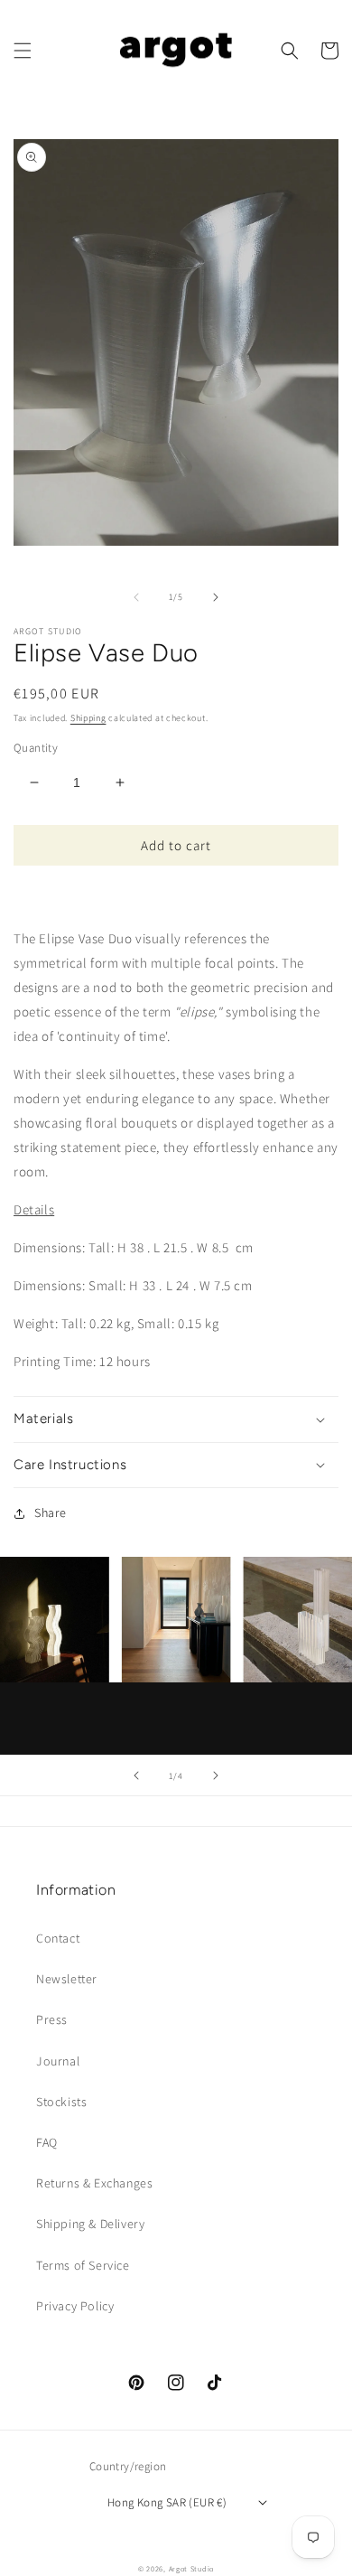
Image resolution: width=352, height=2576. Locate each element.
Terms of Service (83, 2265)
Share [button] (51, 1513)
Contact (58, 1938)
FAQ (47, 2142)
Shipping (88, 718)
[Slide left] (136, 597)
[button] (23, 51)
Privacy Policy (75, 2306)
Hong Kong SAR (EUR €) (167, 2502)
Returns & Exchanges (94, 2183)
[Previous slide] (136, 1775)
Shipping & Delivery (90, 2224)
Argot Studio (191, 2568)
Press (52, 2019)
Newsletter (67, 1979)
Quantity (36, 748)
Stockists (61, 2102)
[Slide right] (216, 597)
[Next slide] (216, 1775)
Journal (58, 2061)
